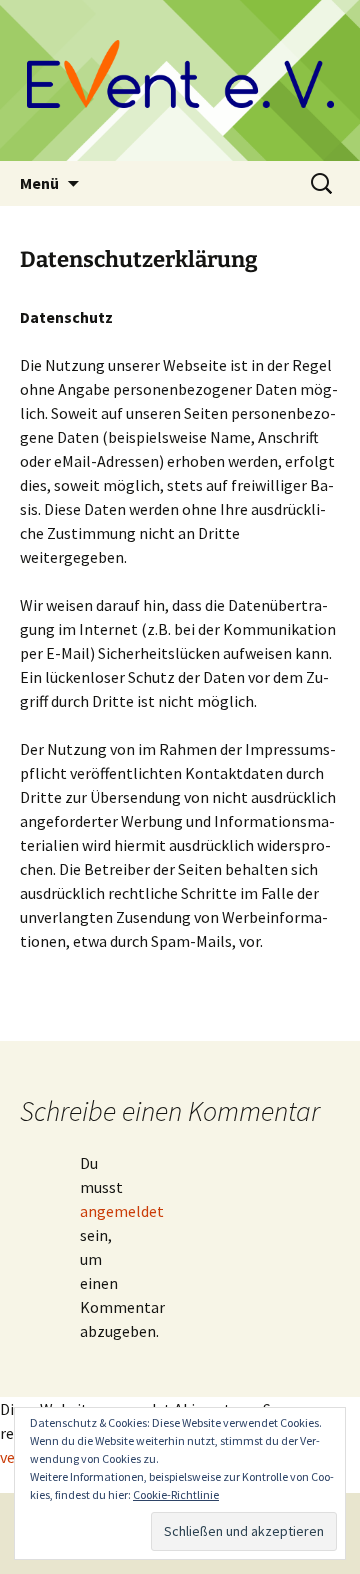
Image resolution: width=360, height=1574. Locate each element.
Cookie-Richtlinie (176, 1494)
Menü (39, 183)
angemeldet (122, 1211)
